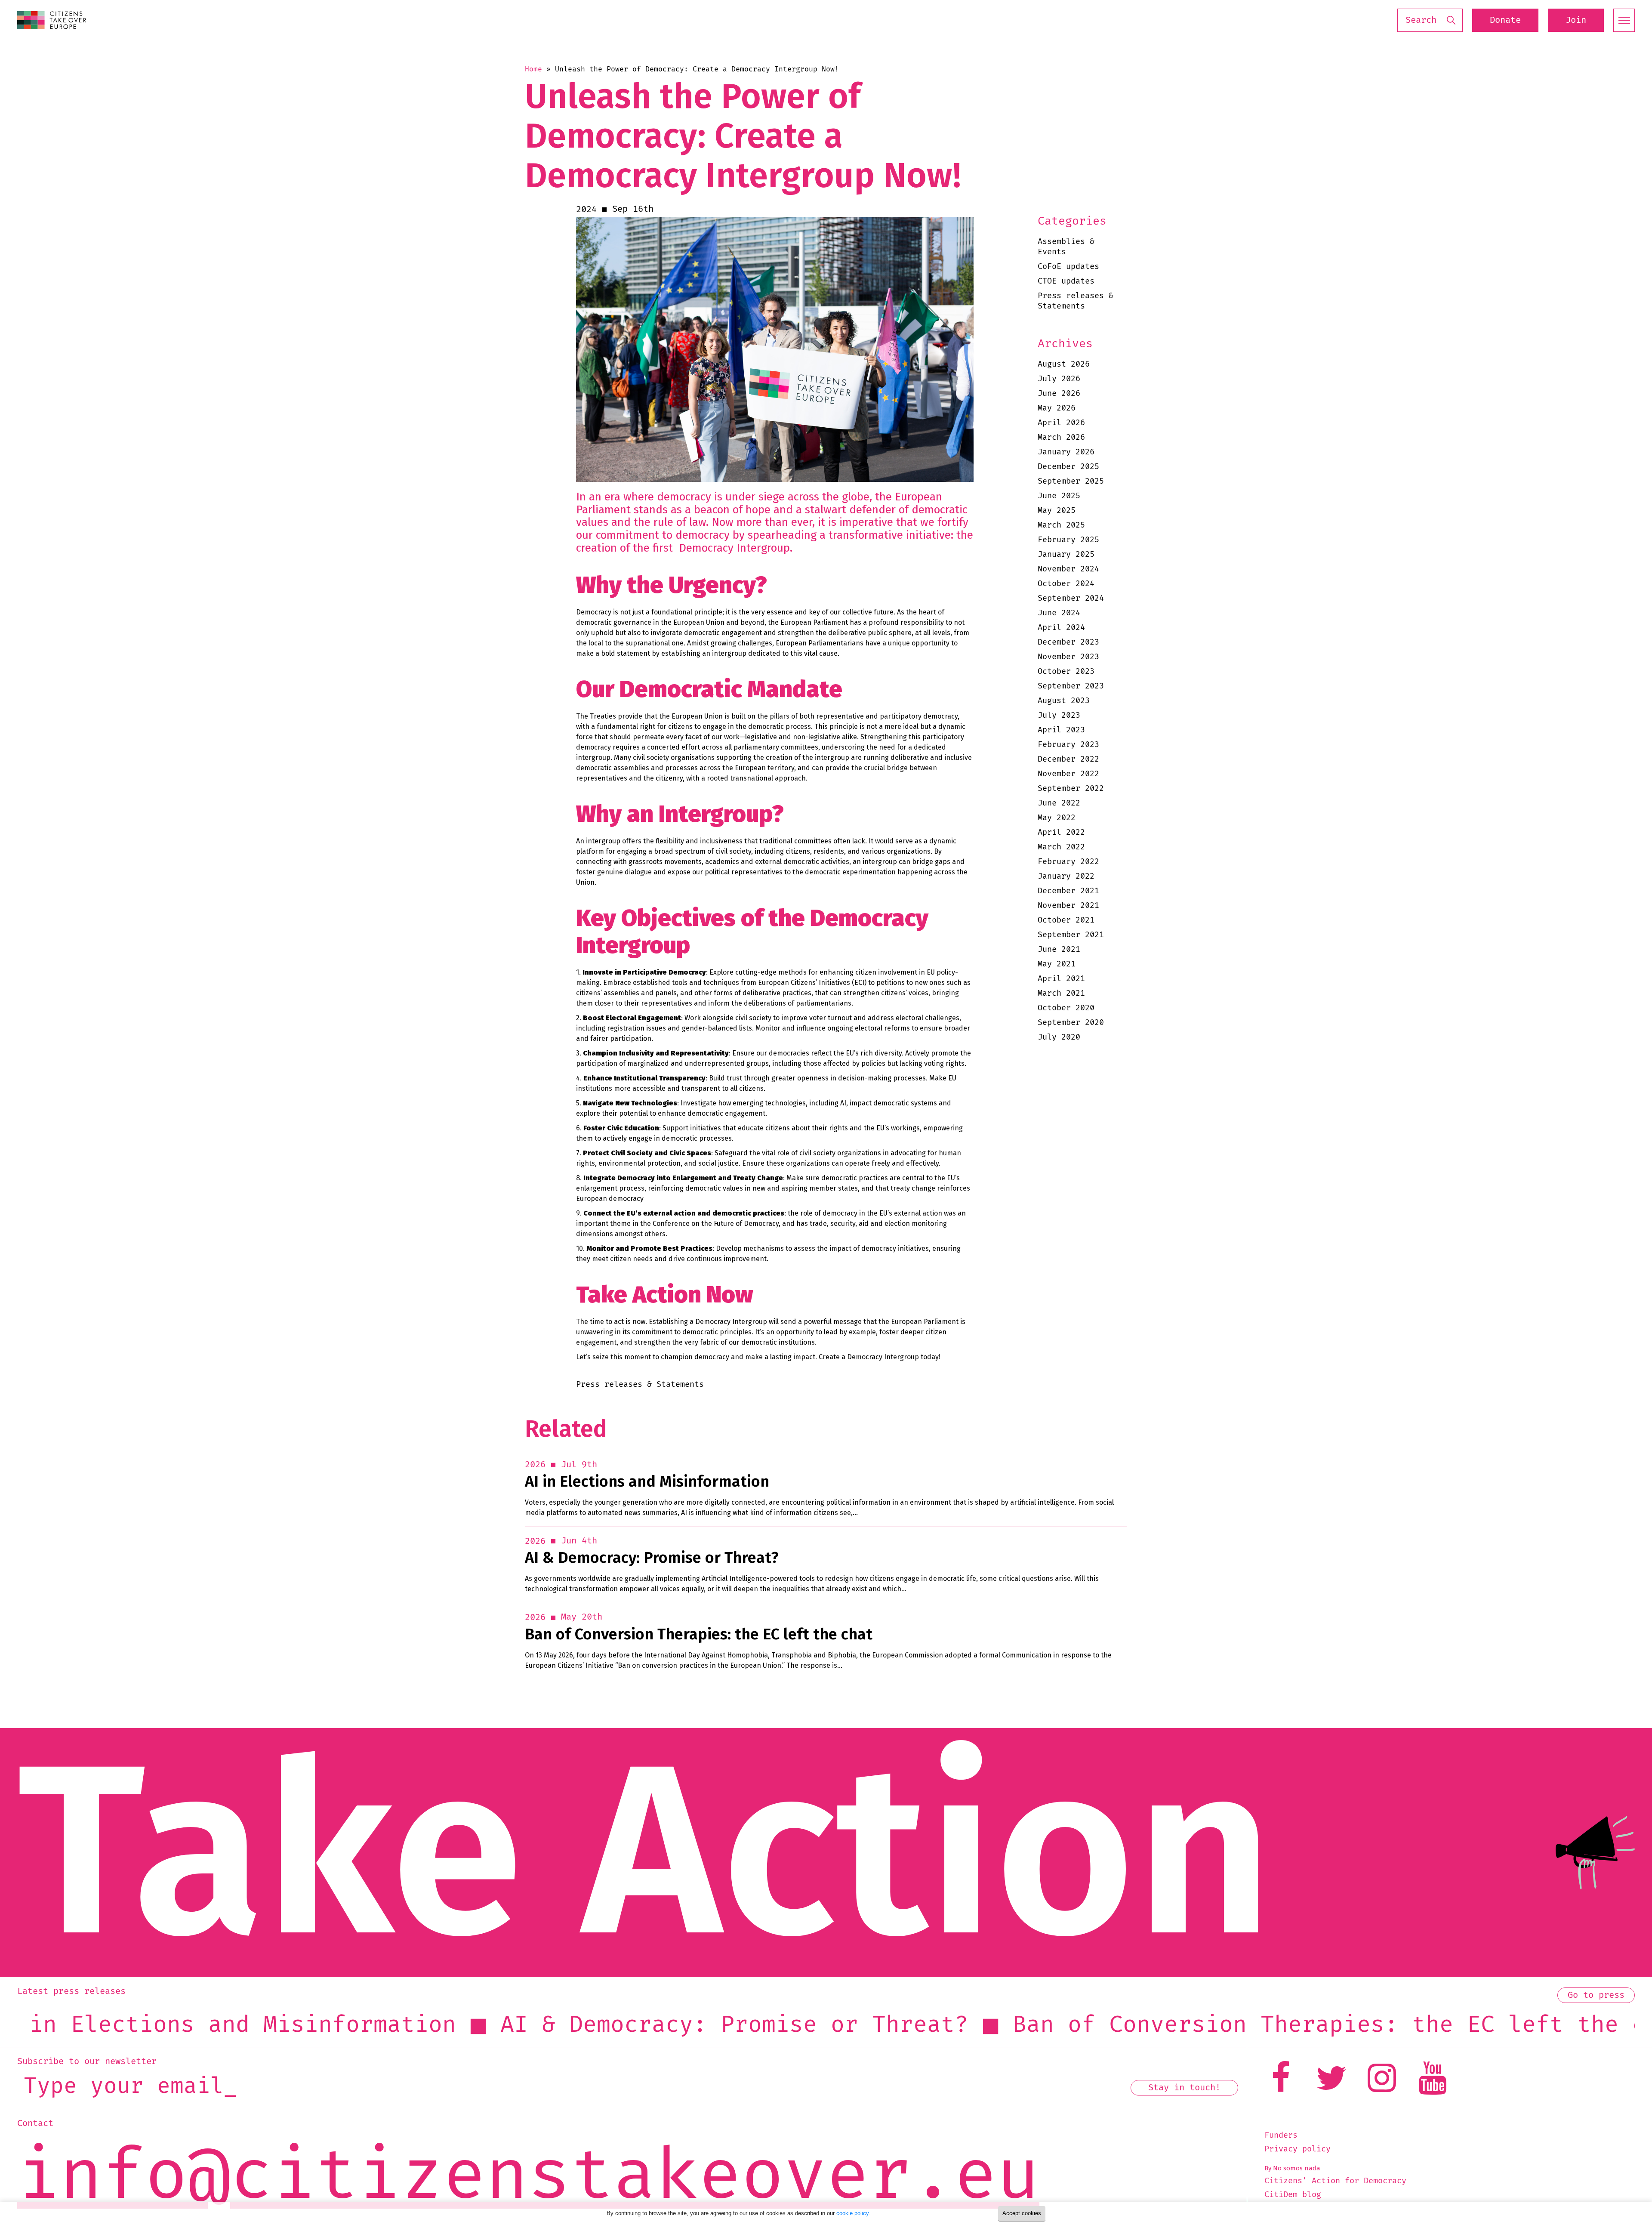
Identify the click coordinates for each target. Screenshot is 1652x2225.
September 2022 (1071, 788)
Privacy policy (1298, 2149)
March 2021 (1061, 993)
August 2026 (1064, 364)
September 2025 (1071, 481)
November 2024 (1068, 569)
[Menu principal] (1624, 20)
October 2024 (1066, 584)
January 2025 (1066, 554)
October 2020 (1066, 1008)
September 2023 (1071, 686)
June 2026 (1059, 393)
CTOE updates (1066, 281)
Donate (1505, 20)
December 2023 (1068, 642)
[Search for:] (1430, 20)
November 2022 (1068, 774)
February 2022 (1068, 862)
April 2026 (1061, 423)
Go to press (1596, 1995)
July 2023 (1059, 715)
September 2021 (1071, 935)
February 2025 (1068, 540)
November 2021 (1068, 906)
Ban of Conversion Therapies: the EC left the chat (699, 1634)
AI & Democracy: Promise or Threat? (652, 1558)
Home (533, 69)
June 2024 (1059, 613)
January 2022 (1066, 876)
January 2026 (1066, 452)
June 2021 (1059, 949)
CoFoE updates (1068, 267)
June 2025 (1059, 496)
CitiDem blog (1293, 2195)
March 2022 (1061, 847)
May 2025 (1057, 511)
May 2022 (1057, 818)
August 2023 (1064, 701)
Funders (1281, 2136)
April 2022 (1061, 832)
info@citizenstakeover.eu (528, 2177)
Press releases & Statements (1076, 301)
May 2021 (1057, 964)
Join (1576, 20)
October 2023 (1066, 671)
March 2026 (1061, 437)
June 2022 (1059, 803)
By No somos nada (1292, 2168)
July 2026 (1059, 379)
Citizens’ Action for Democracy (1335, 2181)
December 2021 (1068, 891)
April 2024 (1061, 628)
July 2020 (1059, 1037)
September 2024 (1071, 598)
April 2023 (1061, 730)
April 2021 (1061, 979)
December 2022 (1068, 759)
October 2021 (1066, 920)
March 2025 (1061, 525)
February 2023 (1068, 745)
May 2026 (1057, 408)
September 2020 (1071, 1023)
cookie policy (852, 2213)
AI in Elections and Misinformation (647, 1482)
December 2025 (1068, 467)
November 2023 (1068, 657)
